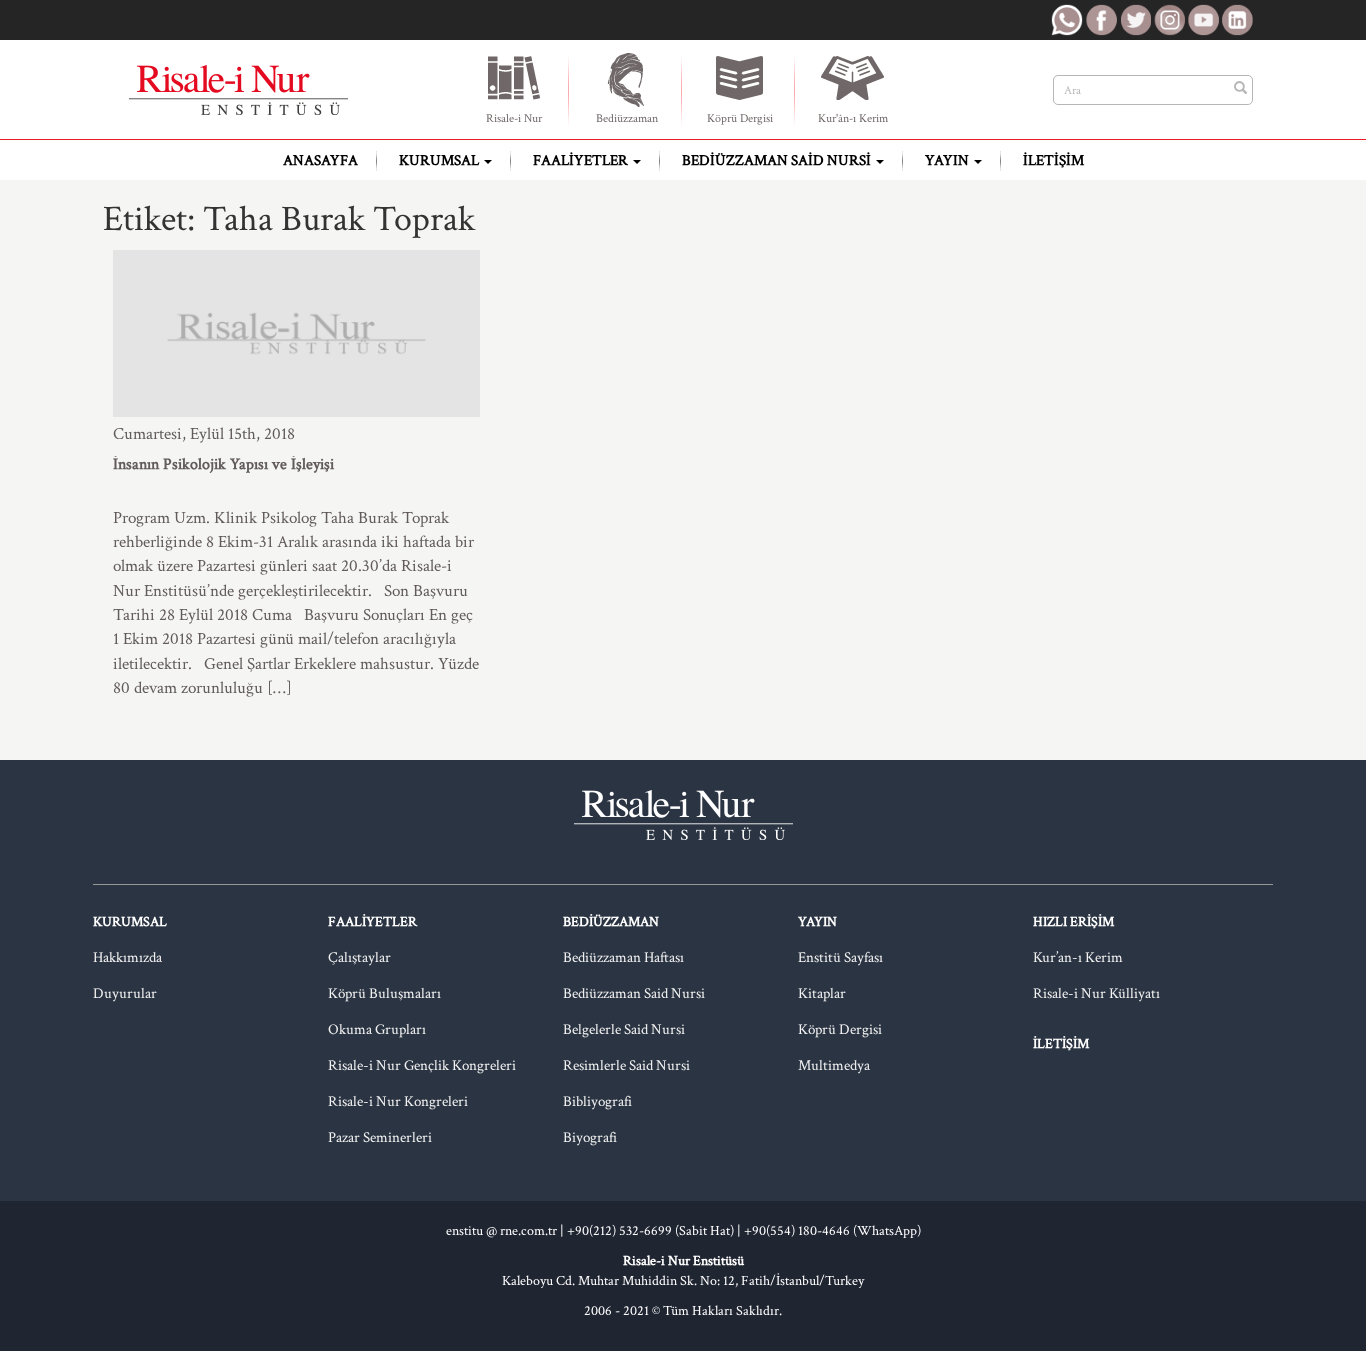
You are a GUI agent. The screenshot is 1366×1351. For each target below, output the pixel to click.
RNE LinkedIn (1237, 20)
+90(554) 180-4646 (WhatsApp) (832, 1231)
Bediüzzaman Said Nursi (778, 160)
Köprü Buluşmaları (384, 993)
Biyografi (590, 1137)
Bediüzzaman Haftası (623, 957)
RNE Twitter (1135, 20)
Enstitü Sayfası (840, 957)
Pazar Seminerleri (380, 1137)
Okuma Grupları (377, 1029)
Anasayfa (320, 160)
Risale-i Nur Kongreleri (398, 1101)
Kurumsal (440, 160)
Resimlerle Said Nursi (626, 1065)
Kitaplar (822, 993)
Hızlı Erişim (1073, 922)
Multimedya (834, 1065)
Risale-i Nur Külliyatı (1096, 993)
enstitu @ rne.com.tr (501, 1231)
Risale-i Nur (514, 118)
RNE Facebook (1101, 20)
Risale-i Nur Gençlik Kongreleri (422, 1065)
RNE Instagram (1169, 20)
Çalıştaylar (359, 957)
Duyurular (125, 993)
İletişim (1053, 160)
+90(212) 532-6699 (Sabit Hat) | (655, 1231)
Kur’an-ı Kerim (1078, 957)
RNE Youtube (1203, 20)
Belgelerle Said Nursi (624, 1029)
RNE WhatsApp (1067, 20)
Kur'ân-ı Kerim (853, 118)
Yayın (948, 160)
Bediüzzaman (627, 118)
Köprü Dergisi (740, 118)
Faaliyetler (582, 160)
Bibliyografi (597, 1101)
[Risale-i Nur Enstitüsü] (238, 90)
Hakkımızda (127, 957)
